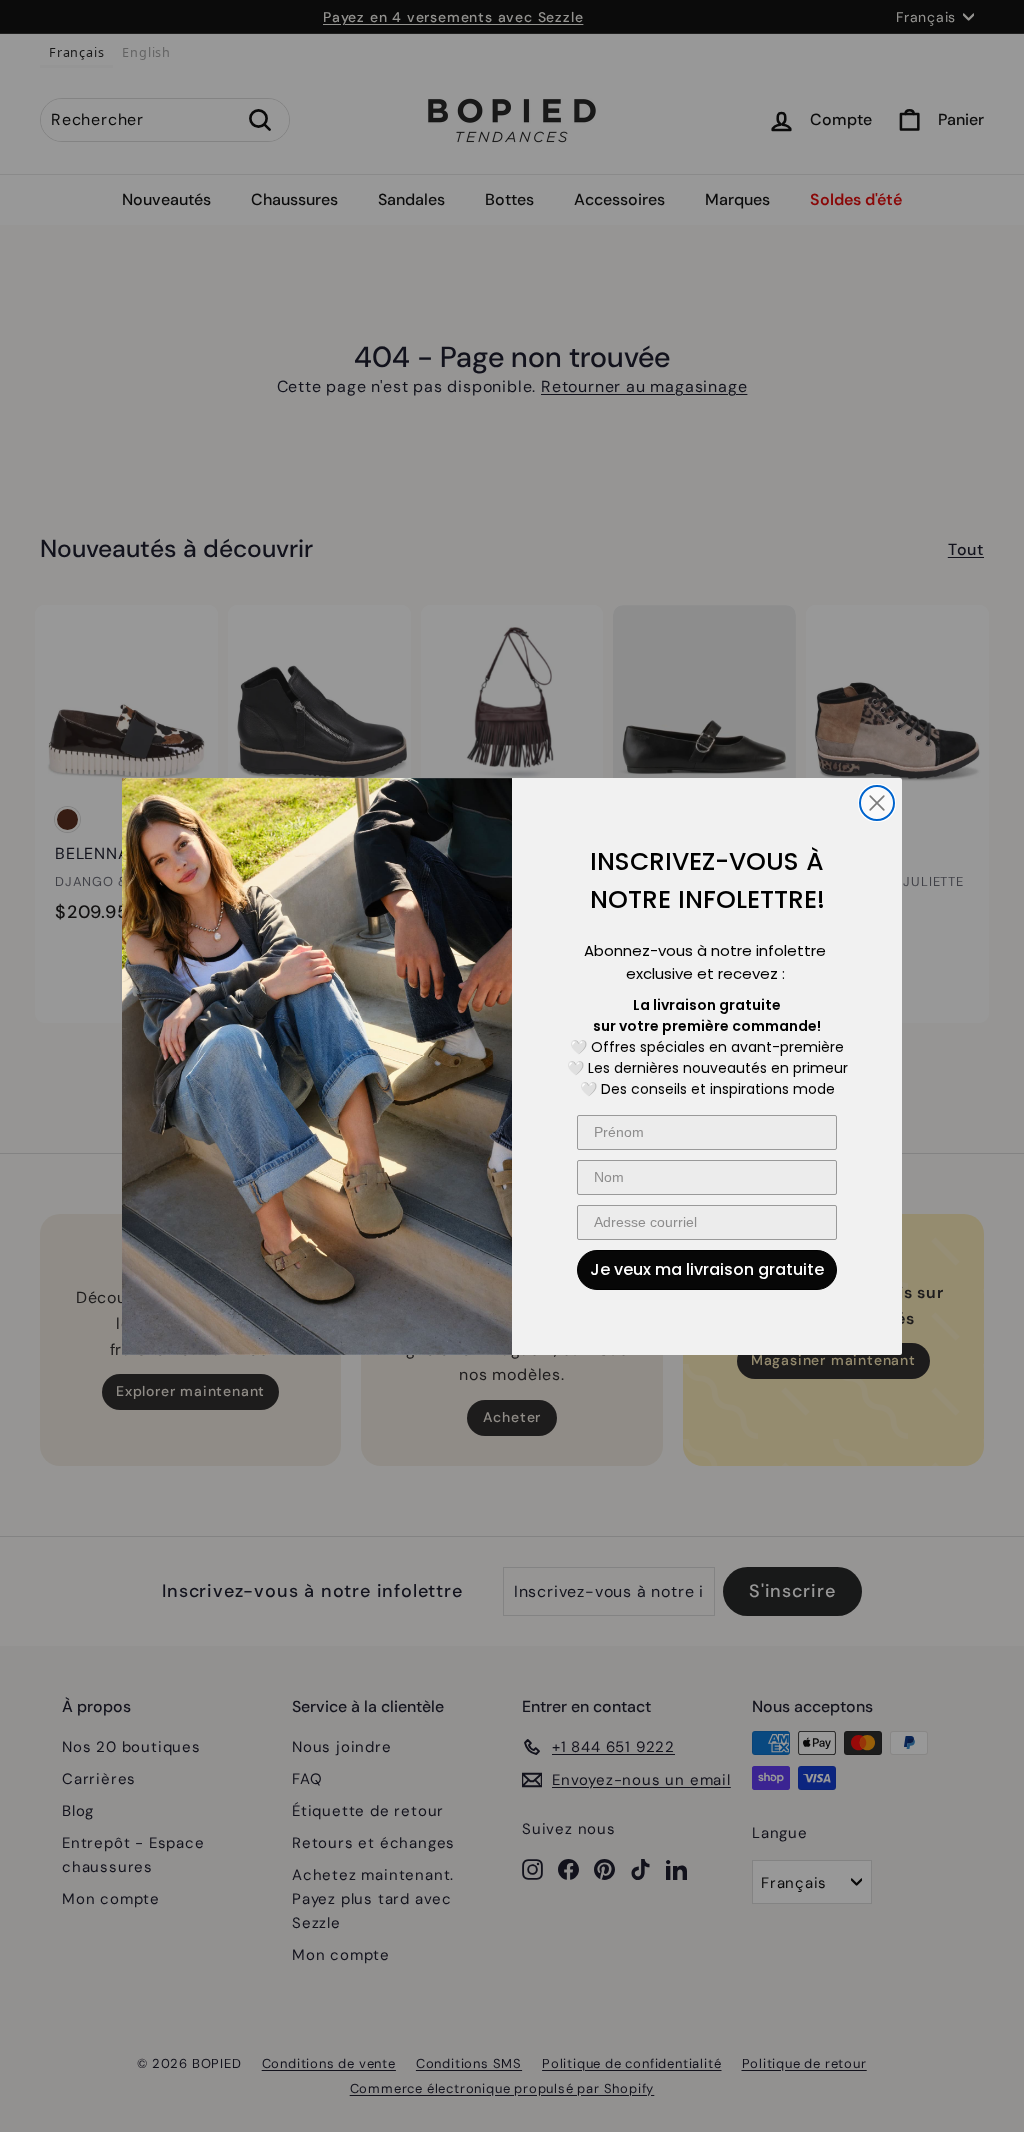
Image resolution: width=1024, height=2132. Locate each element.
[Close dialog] (877, 803)
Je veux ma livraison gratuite (707, 1269)
